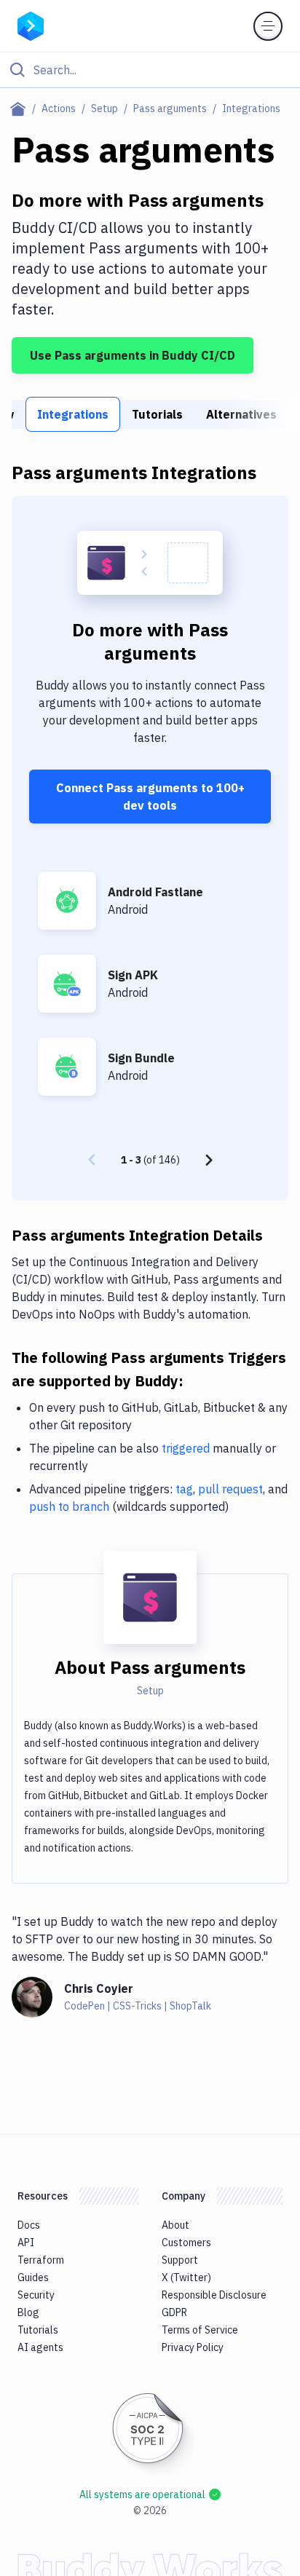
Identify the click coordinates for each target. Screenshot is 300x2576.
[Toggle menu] (268, 26)
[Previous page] (92, 1160)
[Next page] (209, 1160)
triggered (186, 1448)
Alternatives (241, 414)
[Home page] (21, 108)
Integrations (73, 414)
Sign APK (133, 975)
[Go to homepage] (31, 25)
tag (184, 1489)
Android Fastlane (155, 892)
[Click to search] (150, 70)
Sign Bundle (141, 1058)
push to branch (69, 1506)
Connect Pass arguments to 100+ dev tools (150, 797)
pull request (230, 1489)
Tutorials (157, 414)
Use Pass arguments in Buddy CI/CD (133, 355)
